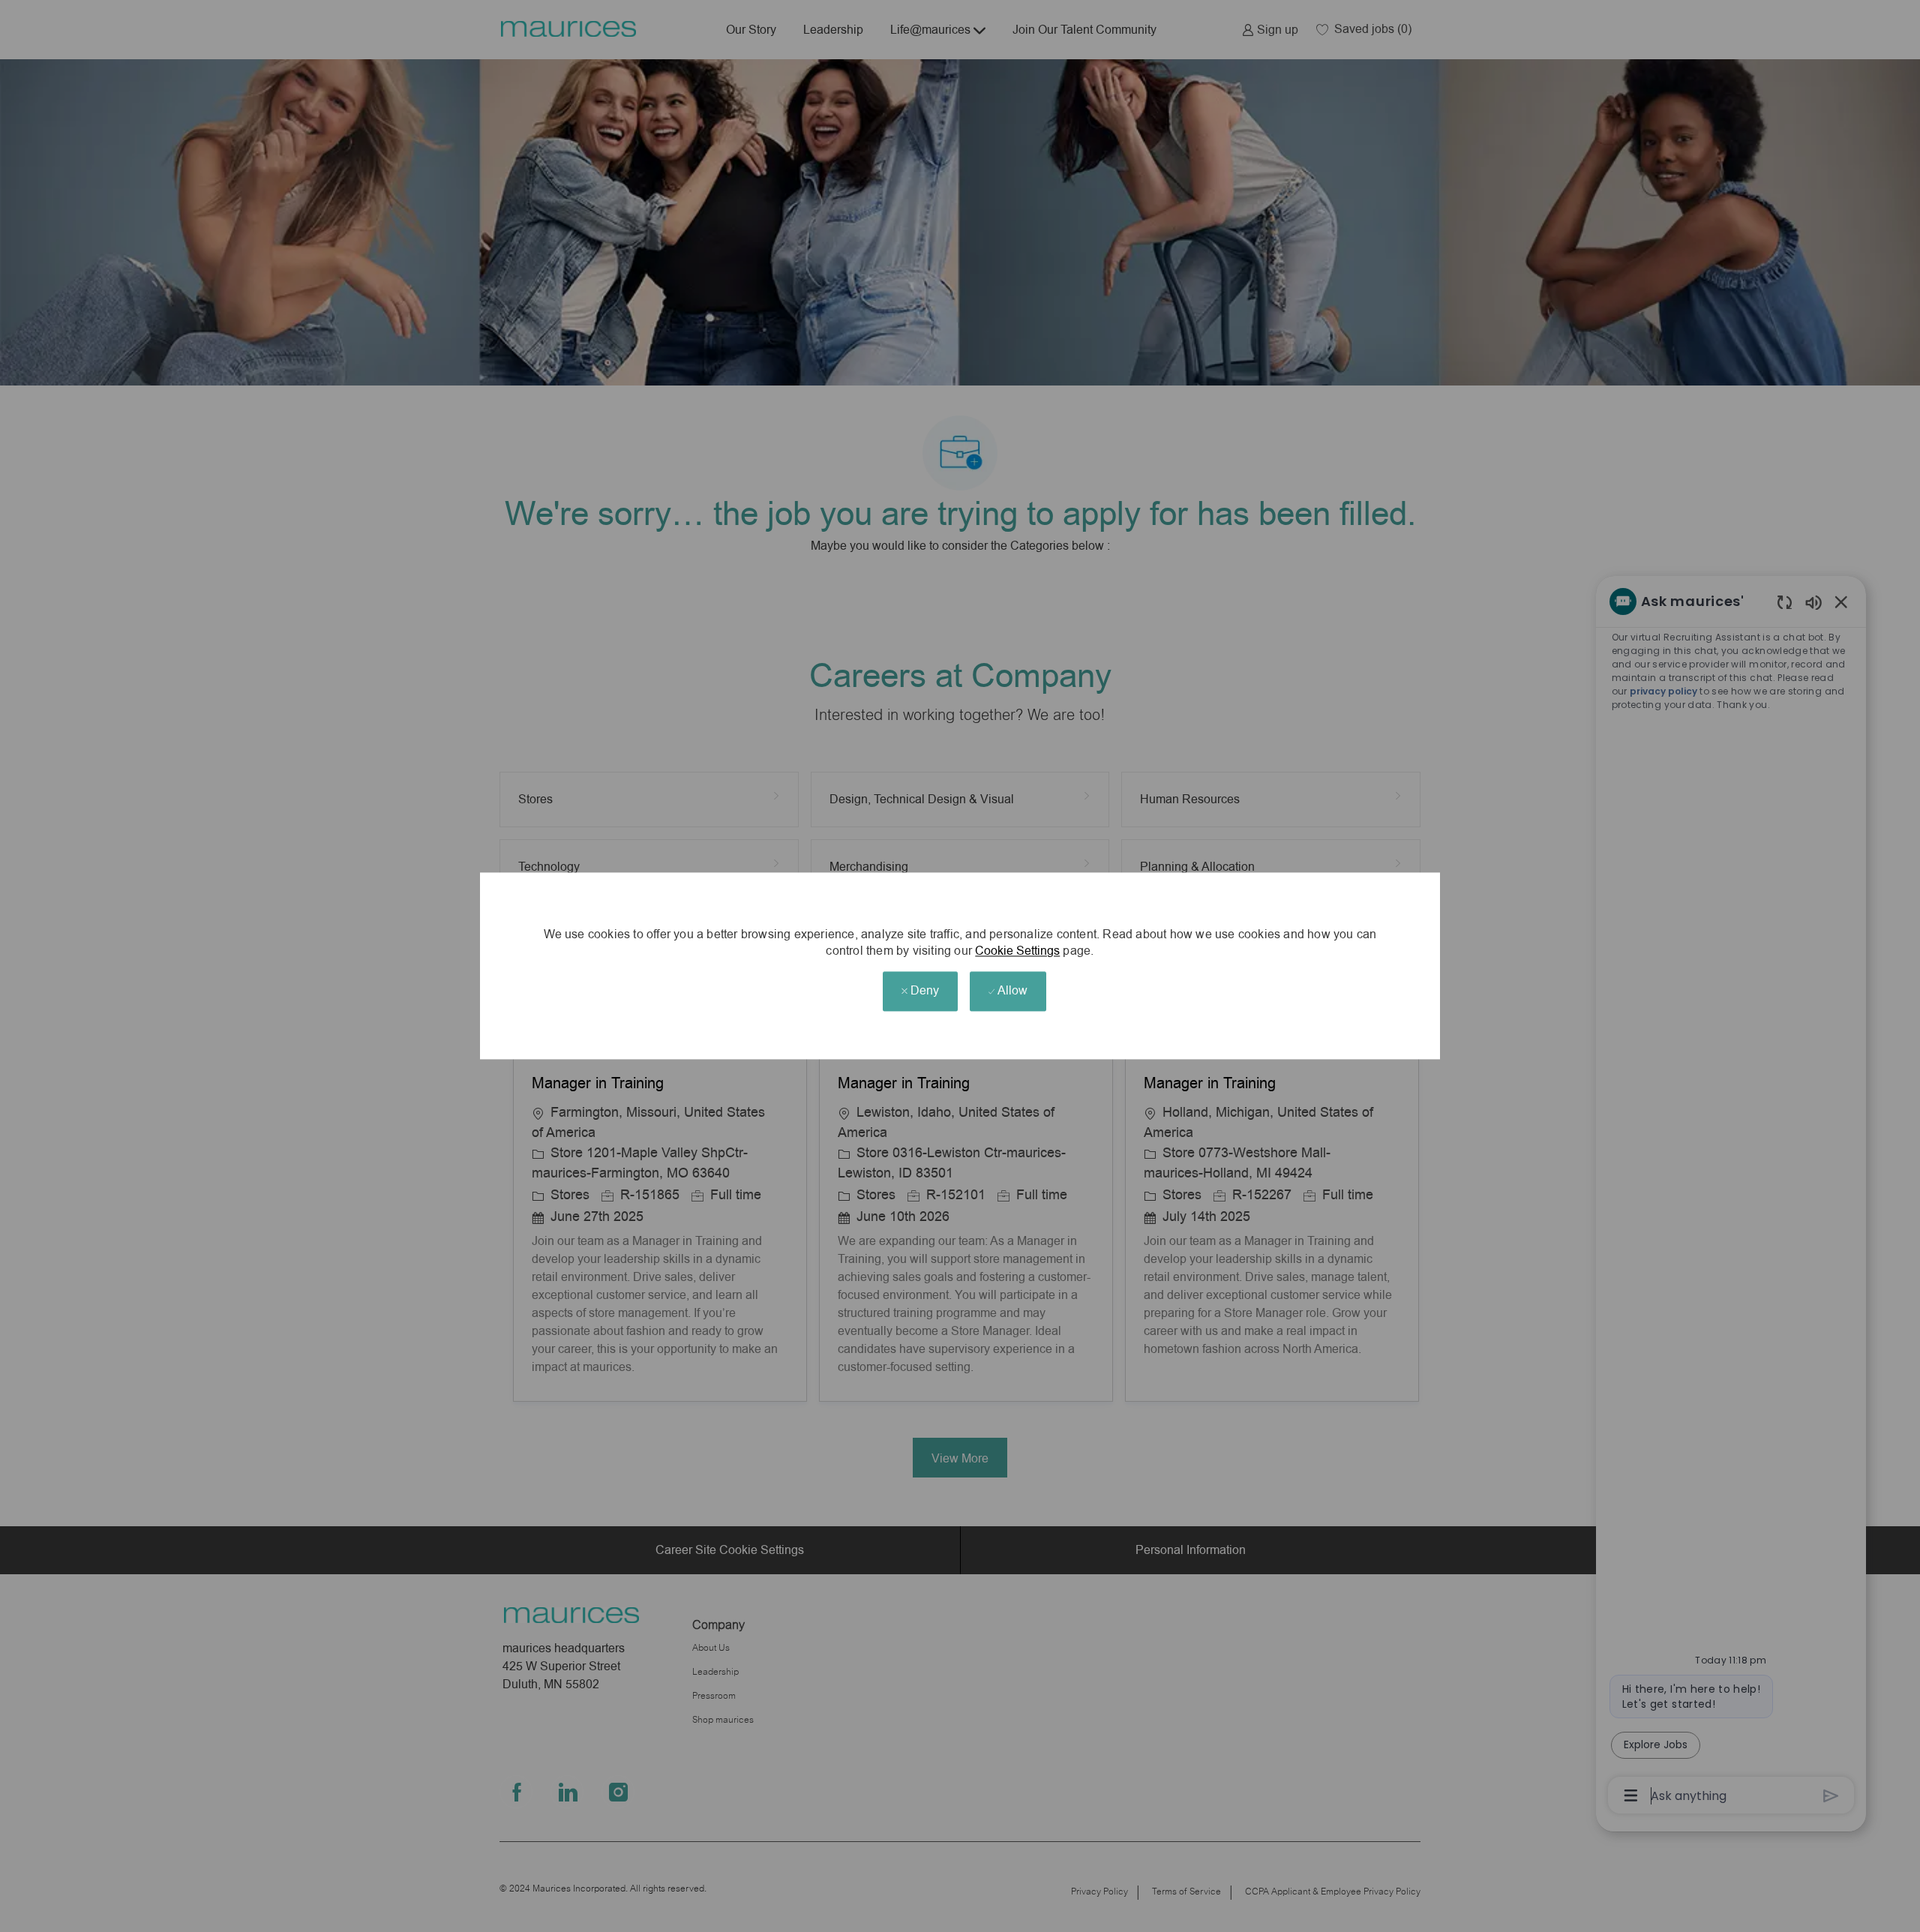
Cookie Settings (1017, 951)
